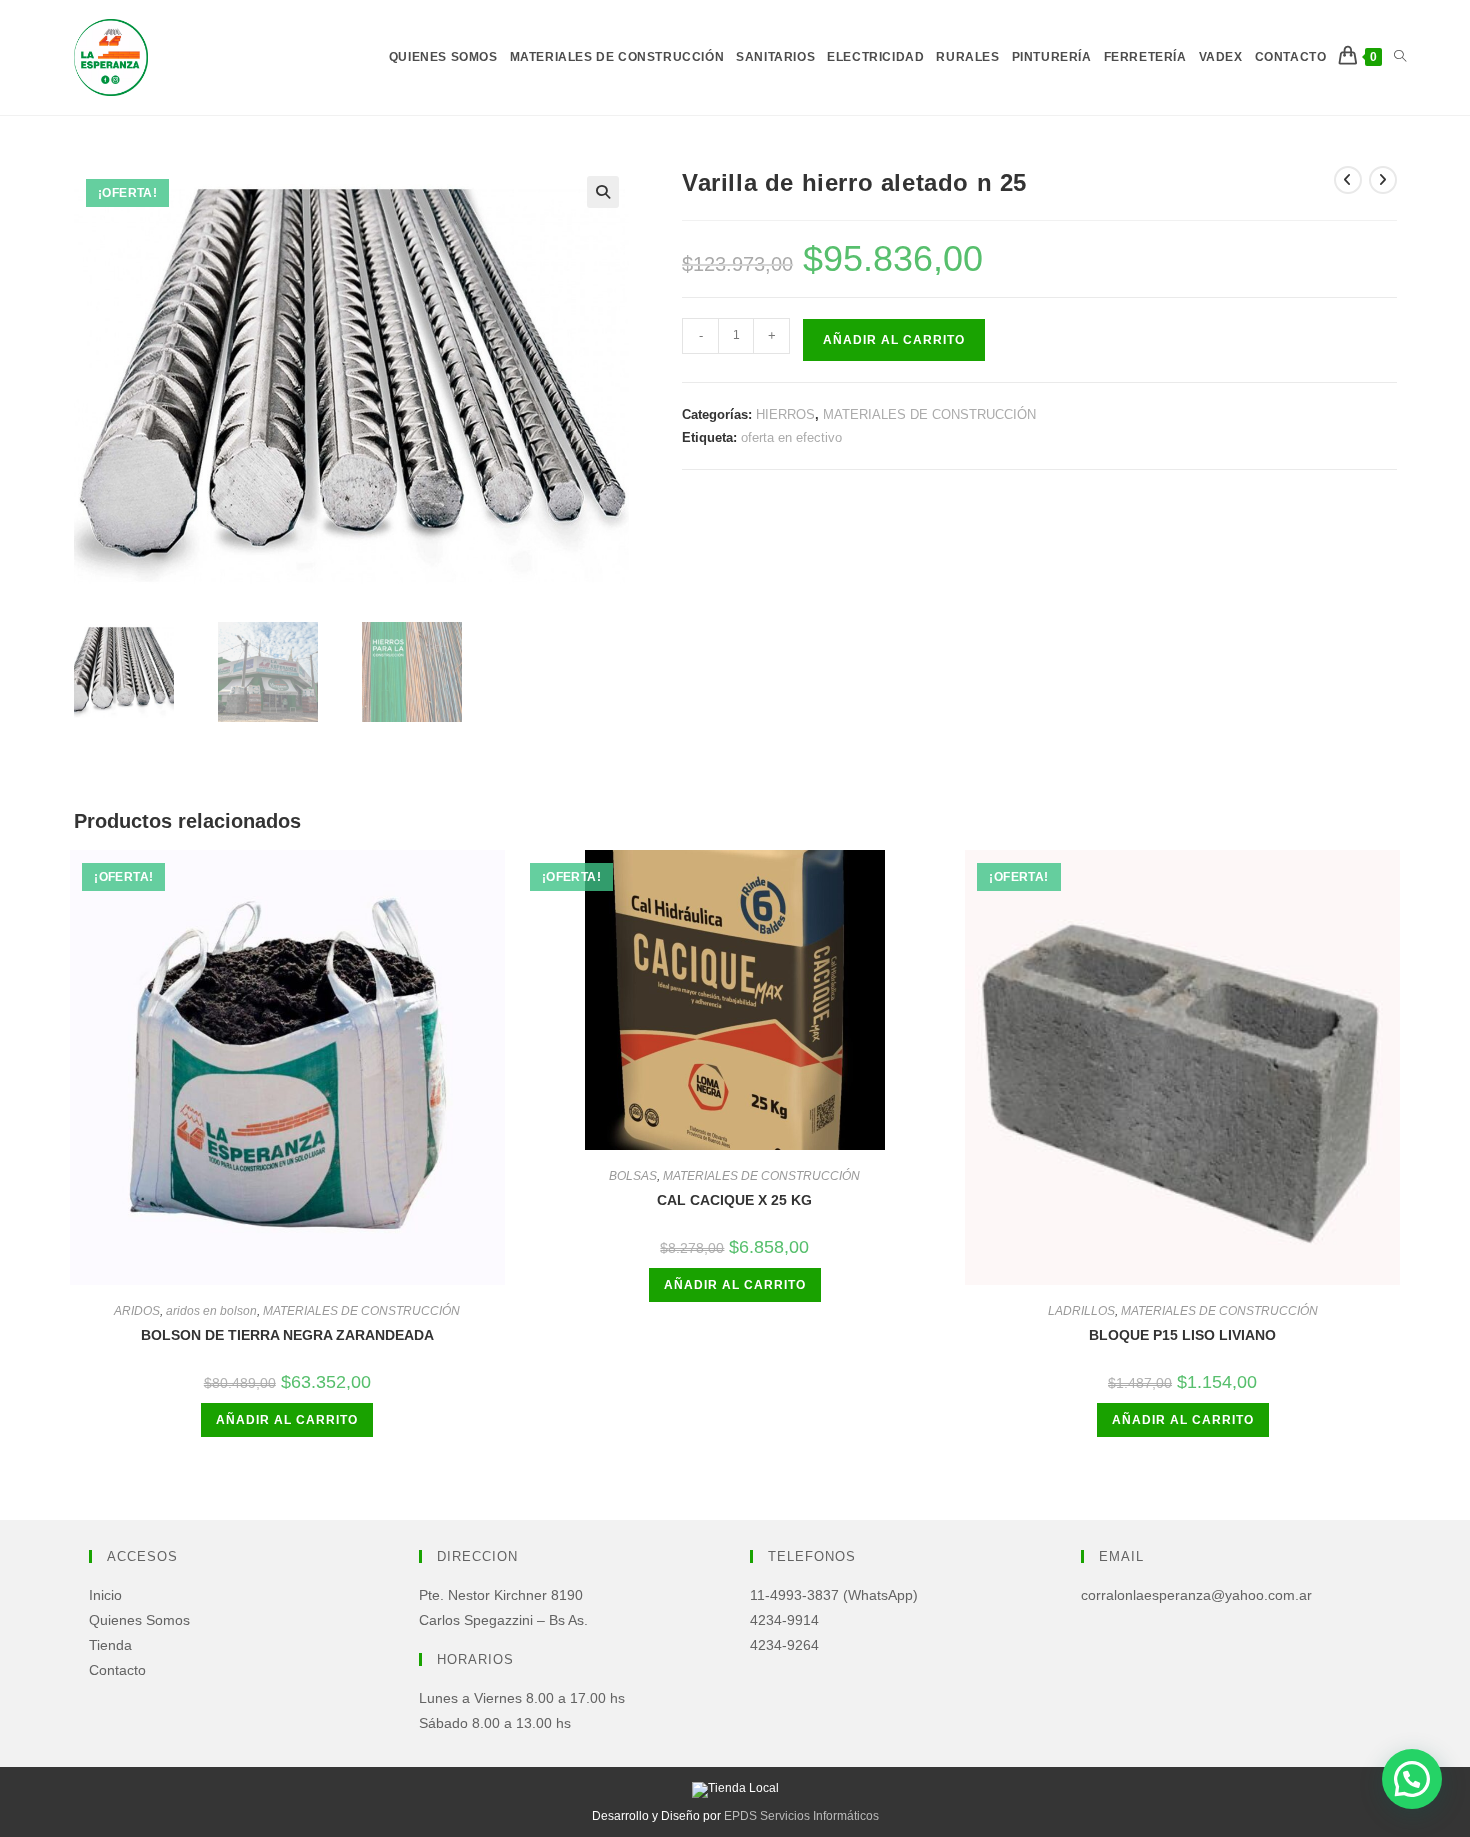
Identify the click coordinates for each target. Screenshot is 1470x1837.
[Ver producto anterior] (1348, 180)
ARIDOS (137, 1311)
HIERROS (785, 414)
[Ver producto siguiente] (1383, 180)
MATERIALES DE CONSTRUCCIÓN (929, 414)
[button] (603, 192)
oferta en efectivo (791, 437)
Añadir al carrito (894, 340)
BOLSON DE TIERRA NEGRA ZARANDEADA (287, 1335)
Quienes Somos (139, 1620)
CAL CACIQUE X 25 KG (734, 1200)
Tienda (110, 1645)
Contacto (117, 1670)
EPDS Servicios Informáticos (801, 1816)
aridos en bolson (211, 1311)
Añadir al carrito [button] (287, 1420)
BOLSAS (633, 1176)
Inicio (105, 1595)
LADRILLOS (1081, 1311)
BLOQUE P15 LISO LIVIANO (1182, 1335)
